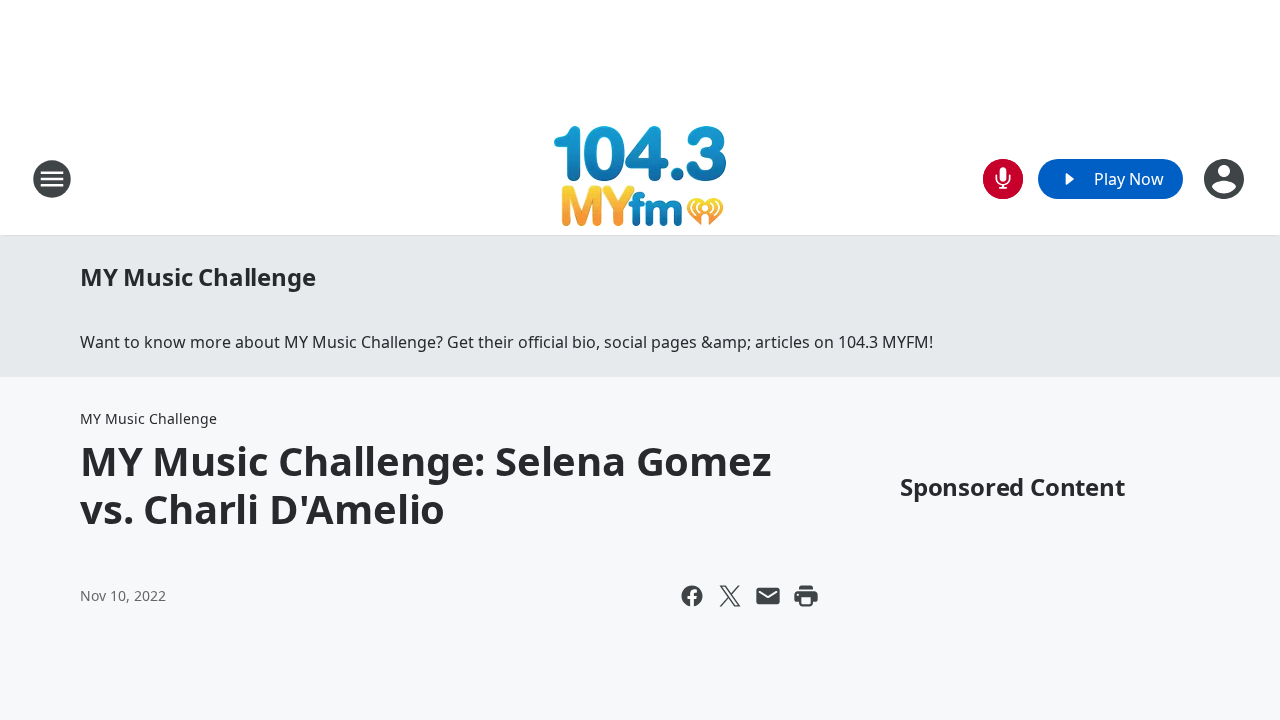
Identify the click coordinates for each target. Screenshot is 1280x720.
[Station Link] (640, 178)
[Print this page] (806, 596)
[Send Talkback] (1003, 179)
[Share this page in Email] (768, 596)
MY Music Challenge (197, 276)
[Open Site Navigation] (52, 179)
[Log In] (1226, 179)
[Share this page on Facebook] (692, 596)
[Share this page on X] (730, 596)
